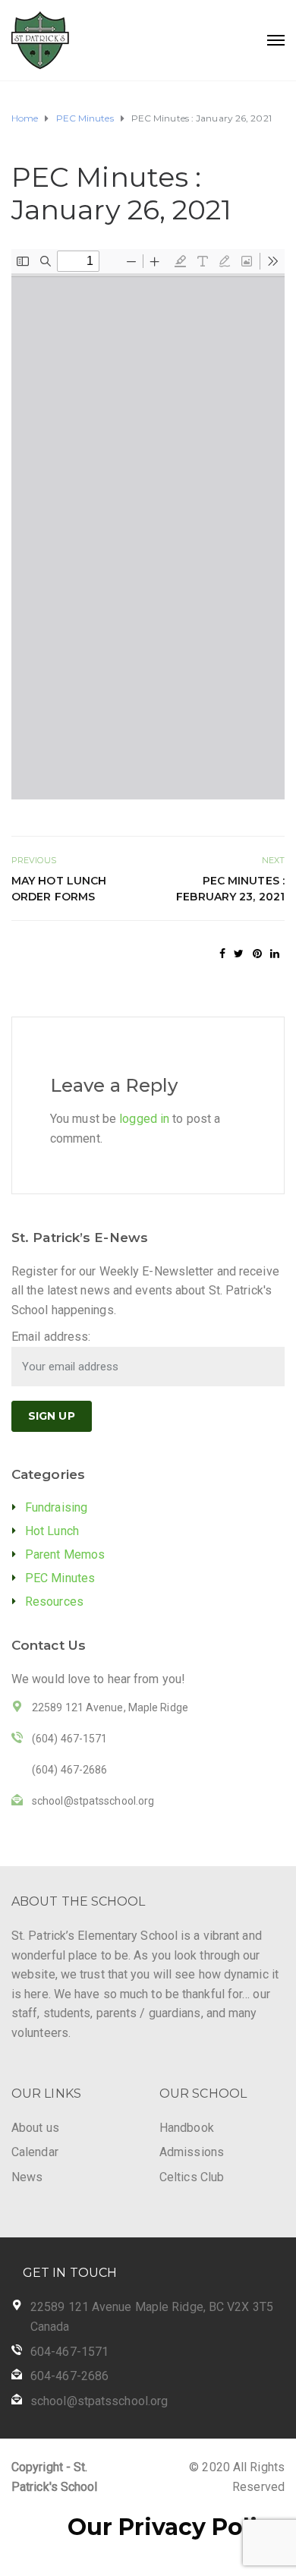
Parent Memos (65, 1554)
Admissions (192, 2152)
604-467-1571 (69, 2352)
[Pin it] (257, 954)
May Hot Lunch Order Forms (59, 889)
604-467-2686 (69, 2376)
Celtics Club (192, 2177)
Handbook (187, 2128)
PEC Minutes (60, 1578)
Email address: (51, 1337)
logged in (144, 1119)
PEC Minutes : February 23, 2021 (230, 889)
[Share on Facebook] (222, 954)
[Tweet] (239, 954)
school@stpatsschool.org (99, 2401)
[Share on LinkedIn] (275, 954)
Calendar (35, 2152)
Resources (54, 1602)
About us (35, 2128)
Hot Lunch (52, 1531)
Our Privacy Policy (176, 2527)
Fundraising (56, 1507)
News (27, 2177)
